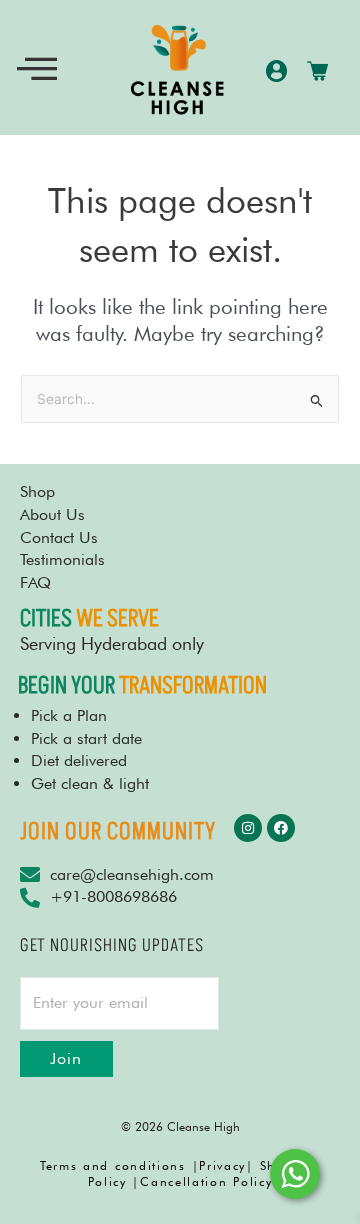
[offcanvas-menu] (37, 69)
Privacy (222, 1165)
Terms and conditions (113, 1165)
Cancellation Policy (206, 1181)
